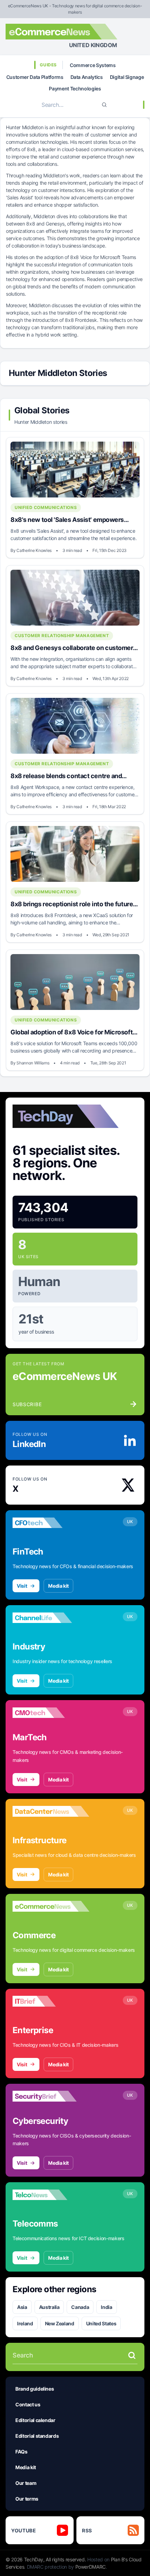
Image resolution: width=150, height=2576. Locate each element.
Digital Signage (127, 77)
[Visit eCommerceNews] (51, 1906)
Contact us (28, 2404)
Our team (26, 2483)
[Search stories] (132, 2355)
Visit (22, 1586)
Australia (49, 2307)
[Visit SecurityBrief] (51, 2096)
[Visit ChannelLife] (51, 1618)
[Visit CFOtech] (51, 1523)
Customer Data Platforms (35, 77)
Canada (80, 2307)
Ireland (25, 2323)
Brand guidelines (35, 2389)
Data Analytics (87, 77)
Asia (22, 2307)
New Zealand (60, 2323)
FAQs (21, 2452)
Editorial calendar (35, 2420)
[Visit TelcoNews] (51, 2195)
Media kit (58, 1586)
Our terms (27, 2499)
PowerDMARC (91, 2567)
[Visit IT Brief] (51, 2001)
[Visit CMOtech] (51, 1713)
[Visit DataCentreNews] (51, 1811)
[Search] (104, 105)
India (106, 2307)
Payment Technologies (75, 88)
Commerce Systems (93, 65)
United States (101, 2323)
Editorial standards (37, 2436)
